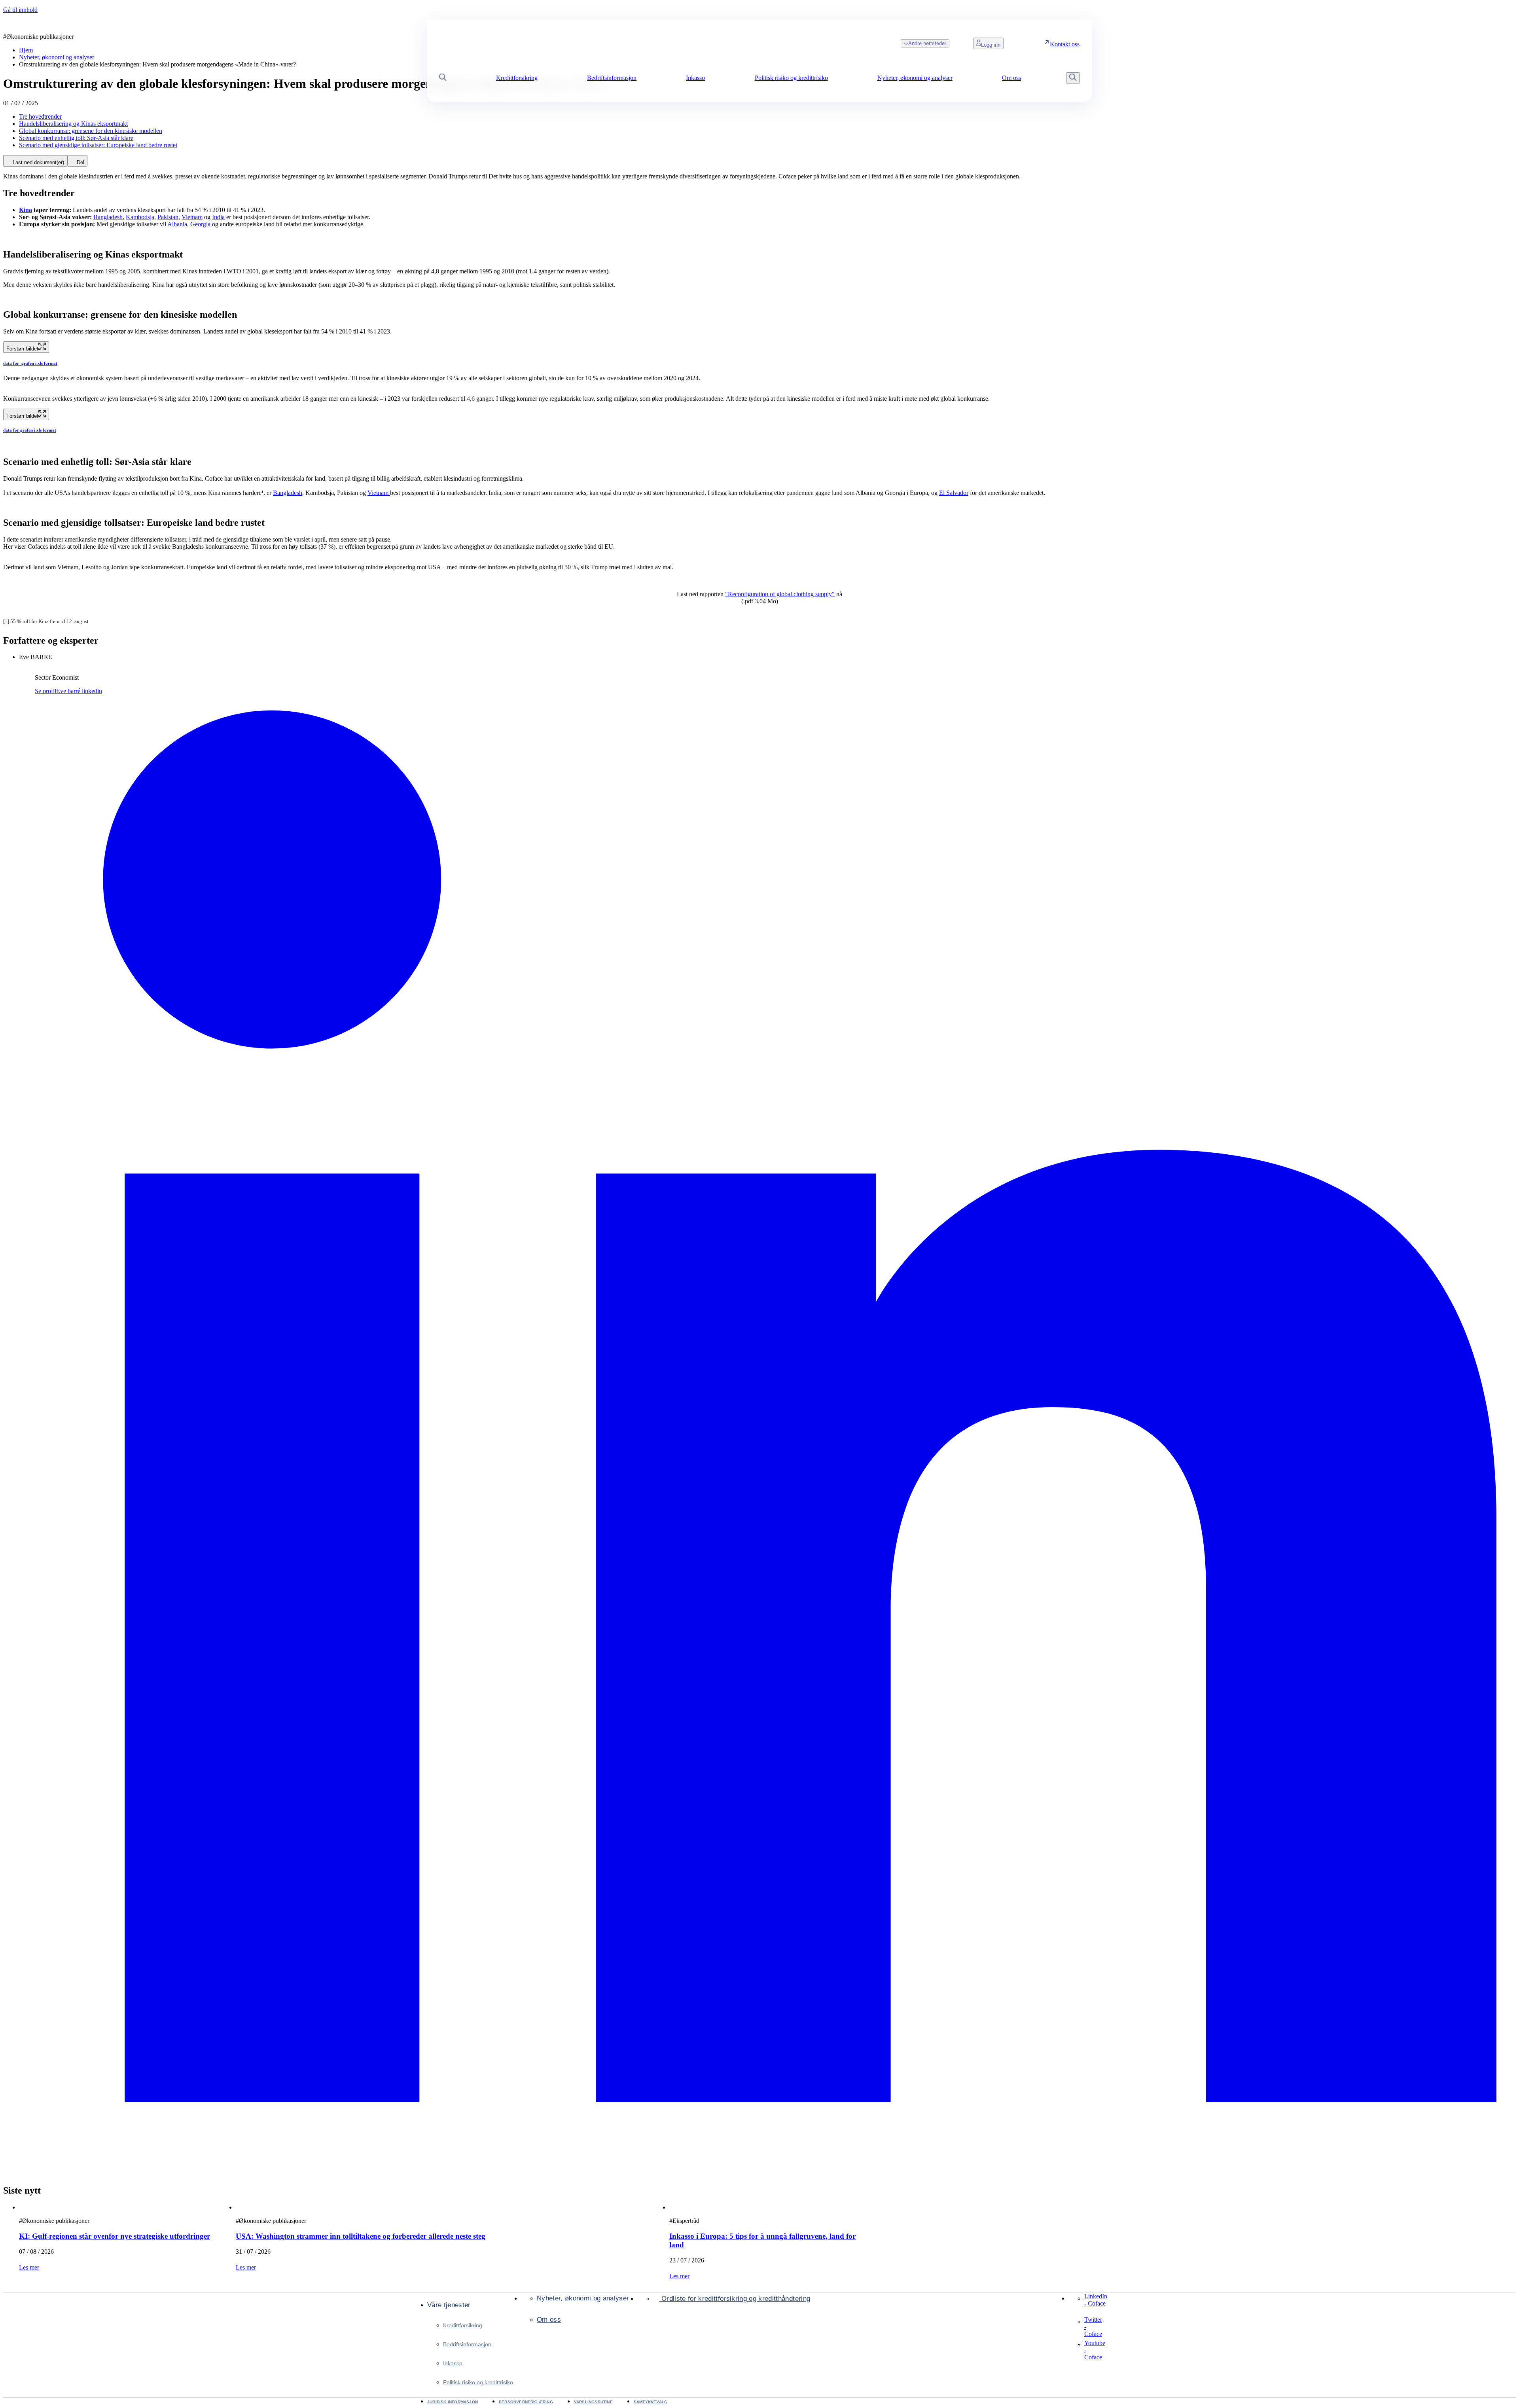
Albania (177, 224)
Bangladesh (108, 217)
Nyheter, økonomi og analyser (583, 2298)
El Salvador (954, 493)
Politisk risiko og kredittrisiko (478, 2382)
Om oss (549, 2320)
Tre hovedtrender (40, 117)
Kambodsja (140, 217)
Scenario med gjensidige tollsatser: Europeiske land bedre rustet (98, 145)
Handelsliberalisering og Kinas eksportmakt (73, 124)
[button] (443, 78)
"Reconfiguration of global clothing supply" (780, 594)
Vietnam (192, 217)
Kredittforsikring (463, 2325)
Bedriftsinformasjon (467, 2344)
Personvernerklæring (526, 2402)
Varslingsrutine (593, 2402)
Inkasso (453, 2363)
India (218, 217)
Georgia (200, 224)
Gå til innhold (20, 10)
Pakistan (168, 217)
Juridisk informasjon (453, 2402)
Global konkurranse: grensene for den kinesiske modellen (91, 131)
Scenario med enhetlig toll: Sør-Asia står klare (76, 138)
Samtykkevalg (651, 2402)
